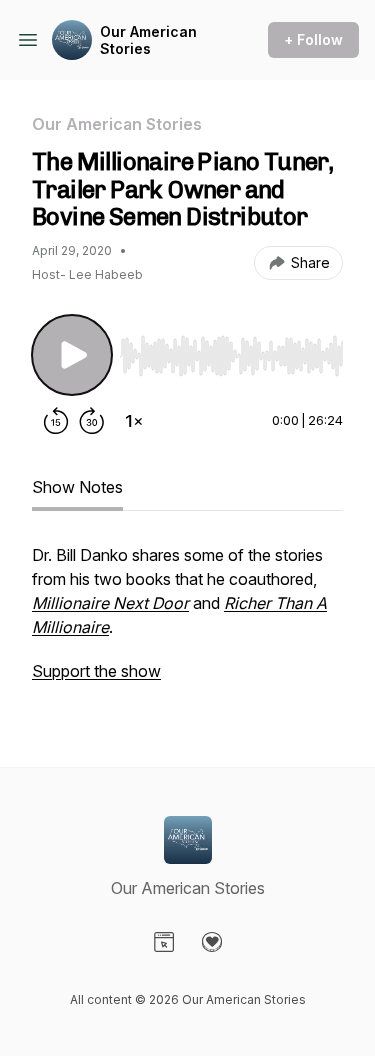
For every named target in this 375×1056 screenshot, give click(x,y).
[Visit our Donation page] (212, 942)
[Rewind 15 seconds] (56, 421)
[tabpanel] (187, 623)
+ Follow (313, 39)
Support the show (96, 671)
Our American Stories (148, 40)
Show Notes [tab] (77, 487)
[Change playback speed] (134, 421)
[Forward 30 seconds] (92, 421)
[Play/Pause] (72, 355)
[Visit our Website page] (164, 942)
